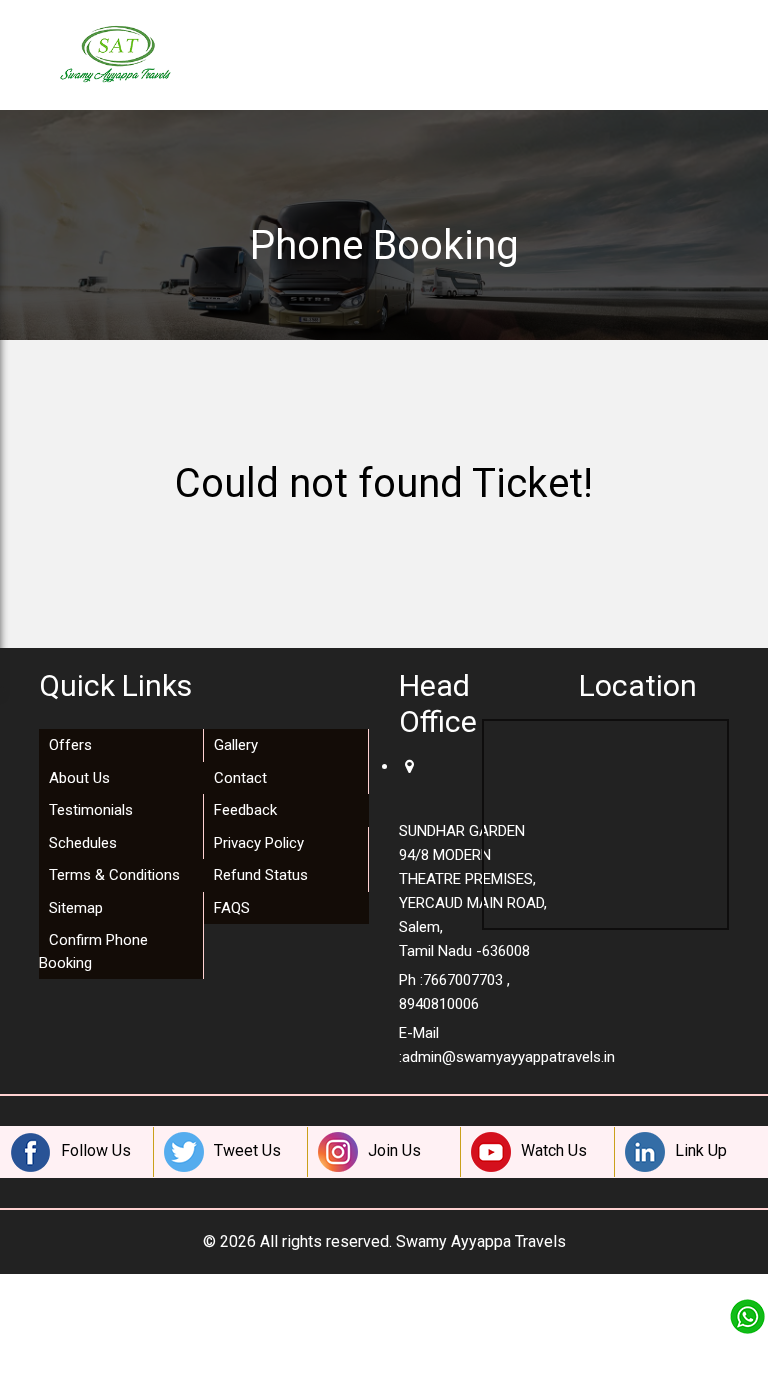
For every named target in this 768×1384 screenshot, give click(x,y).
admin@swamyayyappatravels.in (508, 1057)
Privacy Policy (259, 843)
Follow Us (96, 1150)
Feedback (245, 810)
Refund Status (261, 875)
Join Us (394, 1150)
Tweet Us (247, 1150)
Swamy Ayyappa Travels (481, 1241)
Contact (240, 778)
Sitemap (76, 908)
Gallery (236, 745)
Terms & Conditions (114, 875)
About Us (79, 778)
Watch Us (554, 1150)
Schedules (83, 843)
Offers (70, 745)
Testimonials (91, 810)
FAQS (232, 908)
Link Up (701, 1150)
